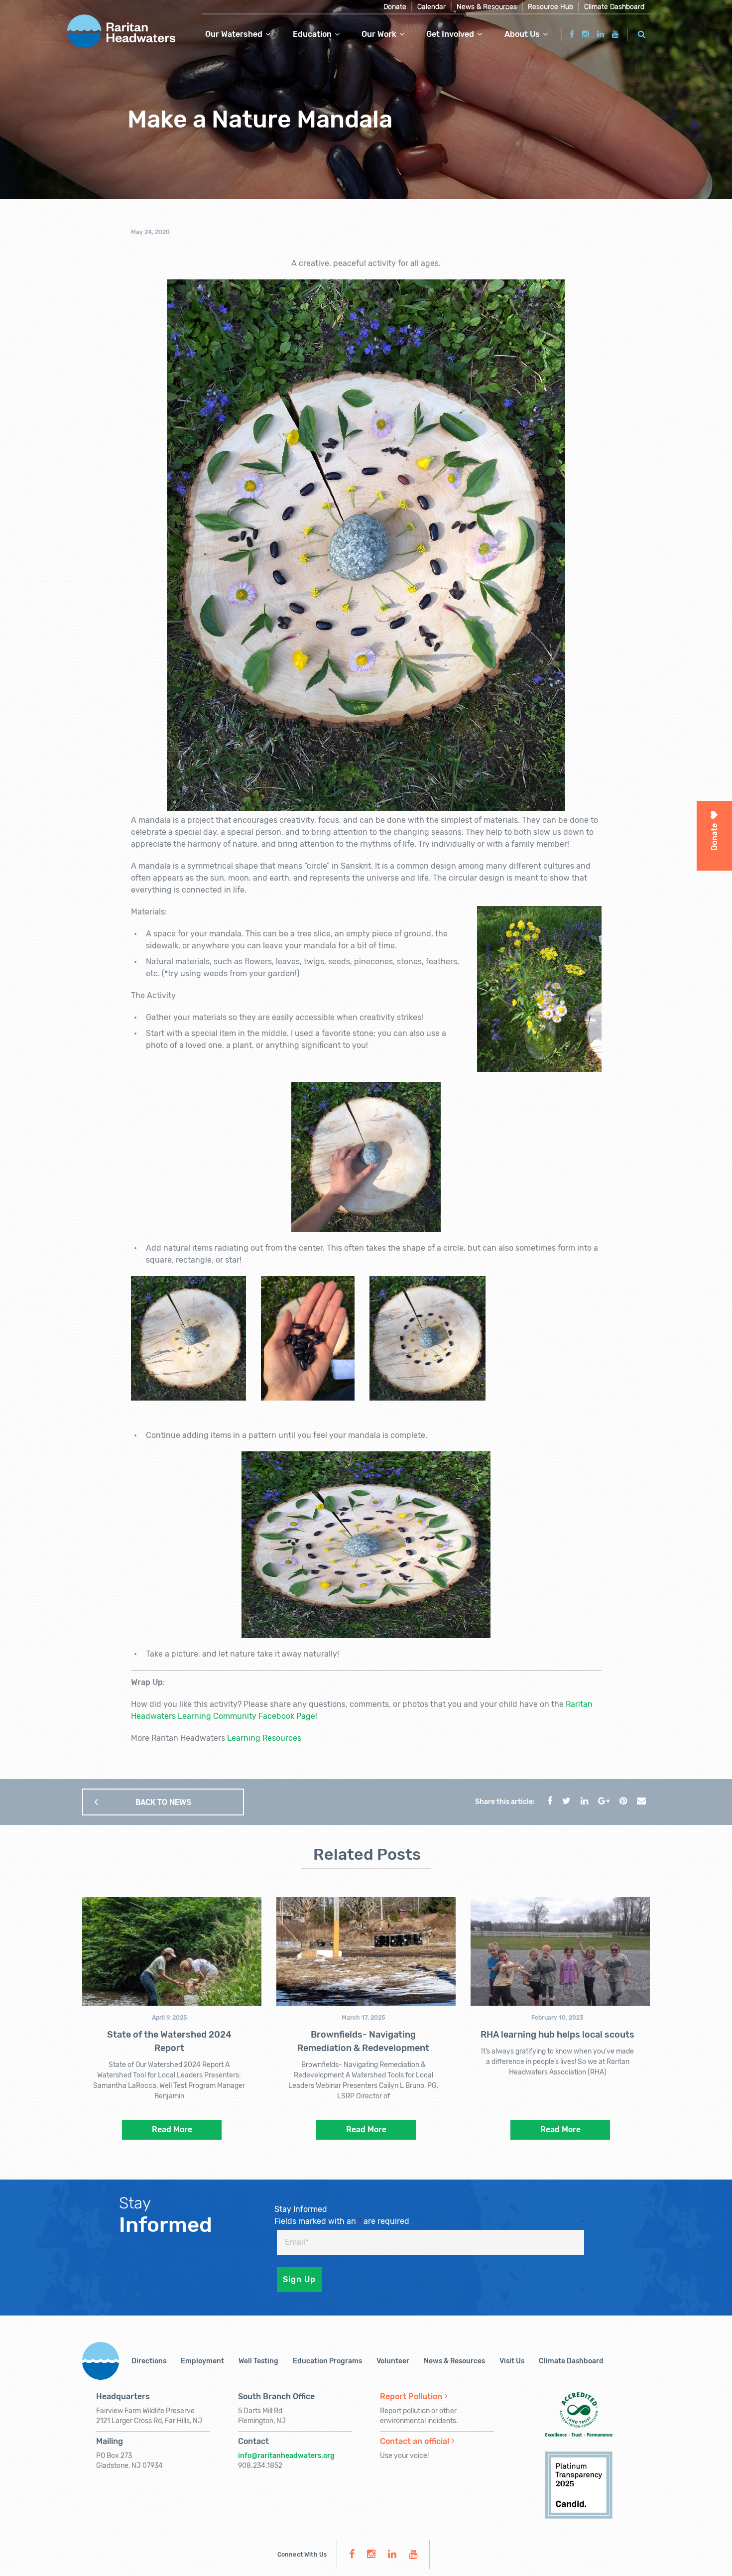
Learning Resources (264, 1738)
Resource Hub (550, 7)
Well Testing (258, 2361)
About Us (522, 34)
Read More (172, 2129)
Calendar (431, 7)
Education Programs (327, 2361)
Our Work (379, 34)
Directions (149, 2361)
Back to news (163, 1802)
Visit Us (512, 2361)
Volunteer (393, 2361)
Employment (202, 2361)
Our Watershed (234, 34)
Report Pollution (411, 2396)
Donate (395, 7)
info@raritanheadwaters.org (286, 2456)
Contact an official (415, 2441)
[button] (642, 33)
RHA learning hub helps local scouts (557, 2035)
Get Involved (450, 34)
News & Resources (487, 7)
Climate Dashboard (614, 7)
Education (312, 34)
